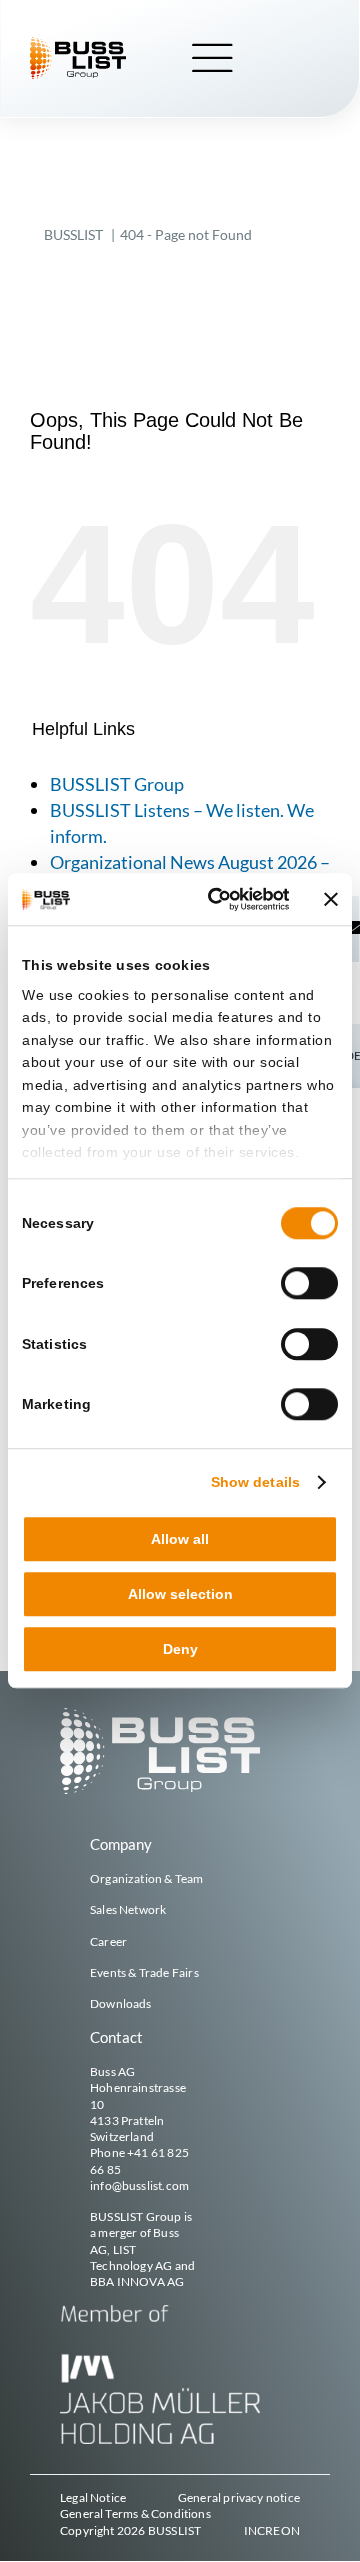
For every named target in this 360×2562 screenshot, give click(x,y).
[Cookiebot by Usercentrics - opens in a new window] (214, 899)
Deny (180, 1650)
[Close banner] (331, 899)
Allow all (180, 1539)
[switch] (309, 1284)
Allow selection (180, 1594)
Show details (255, 1482)
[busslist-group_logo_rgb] (78, 44)
